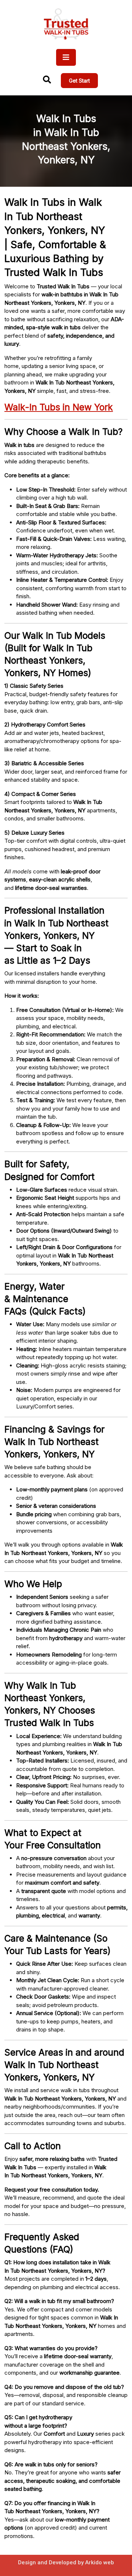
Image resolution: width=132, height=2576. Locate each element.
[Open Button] (66, 57)
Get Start (79, 81)
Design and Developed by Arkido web (66, 2562)
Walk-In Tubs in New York (59, 407)
